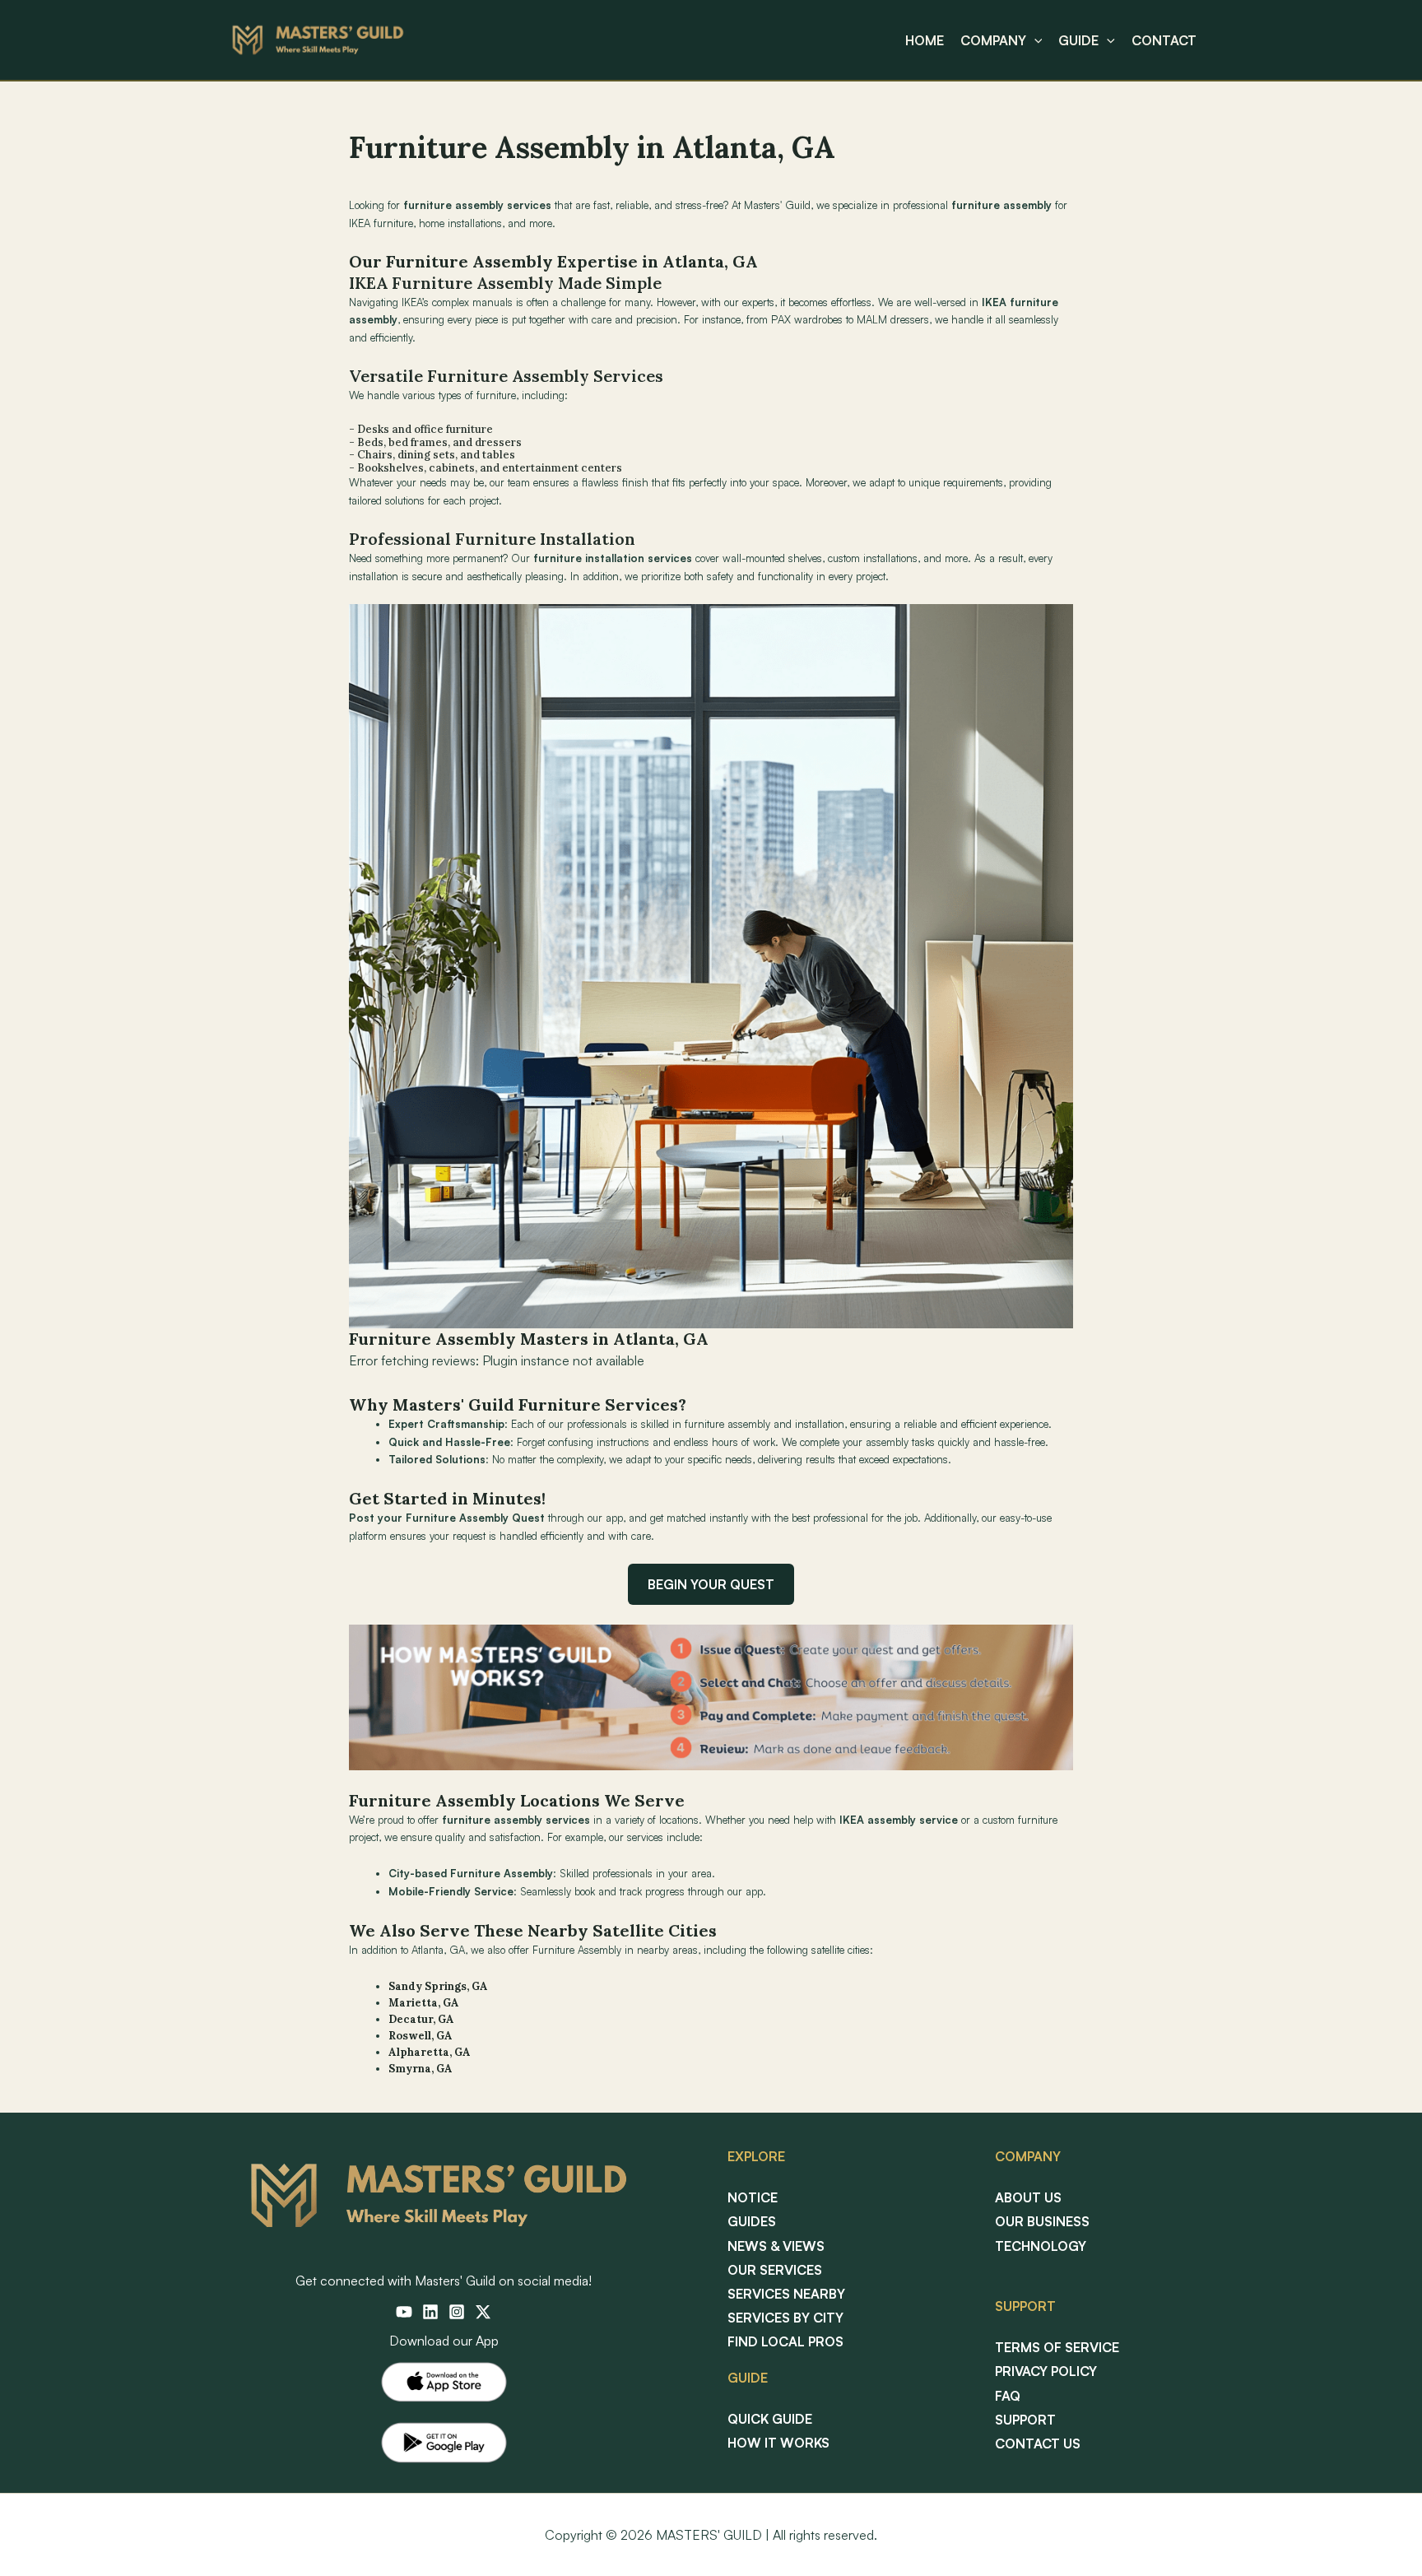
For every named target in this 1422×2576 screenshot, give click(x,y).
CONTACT (1164, 40)
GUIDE (1078, 40)
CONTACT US (1038, 2443)
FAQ (1008, 2396)
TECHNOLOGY (1041, 2246)
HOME (925, 40)
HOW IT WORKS (778, 2443)
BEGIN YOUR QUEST (711, 1584)
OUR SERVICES (775, 2270)
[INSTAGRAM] (457, 2312)
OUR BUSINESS (1042, 2221)
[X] (483, 2312)
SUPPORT (1025, 2420)
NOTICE (753, 2197)
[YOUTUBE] (404, 2312)
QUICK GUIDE (770, 2419)
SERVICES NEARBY (786, 2294)
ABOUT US (1028, 2197)
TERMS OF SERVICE (1057, 2347)
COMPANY (993, 40)
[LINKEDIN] (430, 2312)
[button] (1034, 40)
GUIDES (752, 2221)
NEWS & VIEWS (776, 2246)
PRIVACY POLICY (1046, 2371)
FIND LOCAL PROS (785, 2341)
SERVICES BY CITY (785, 2318)
